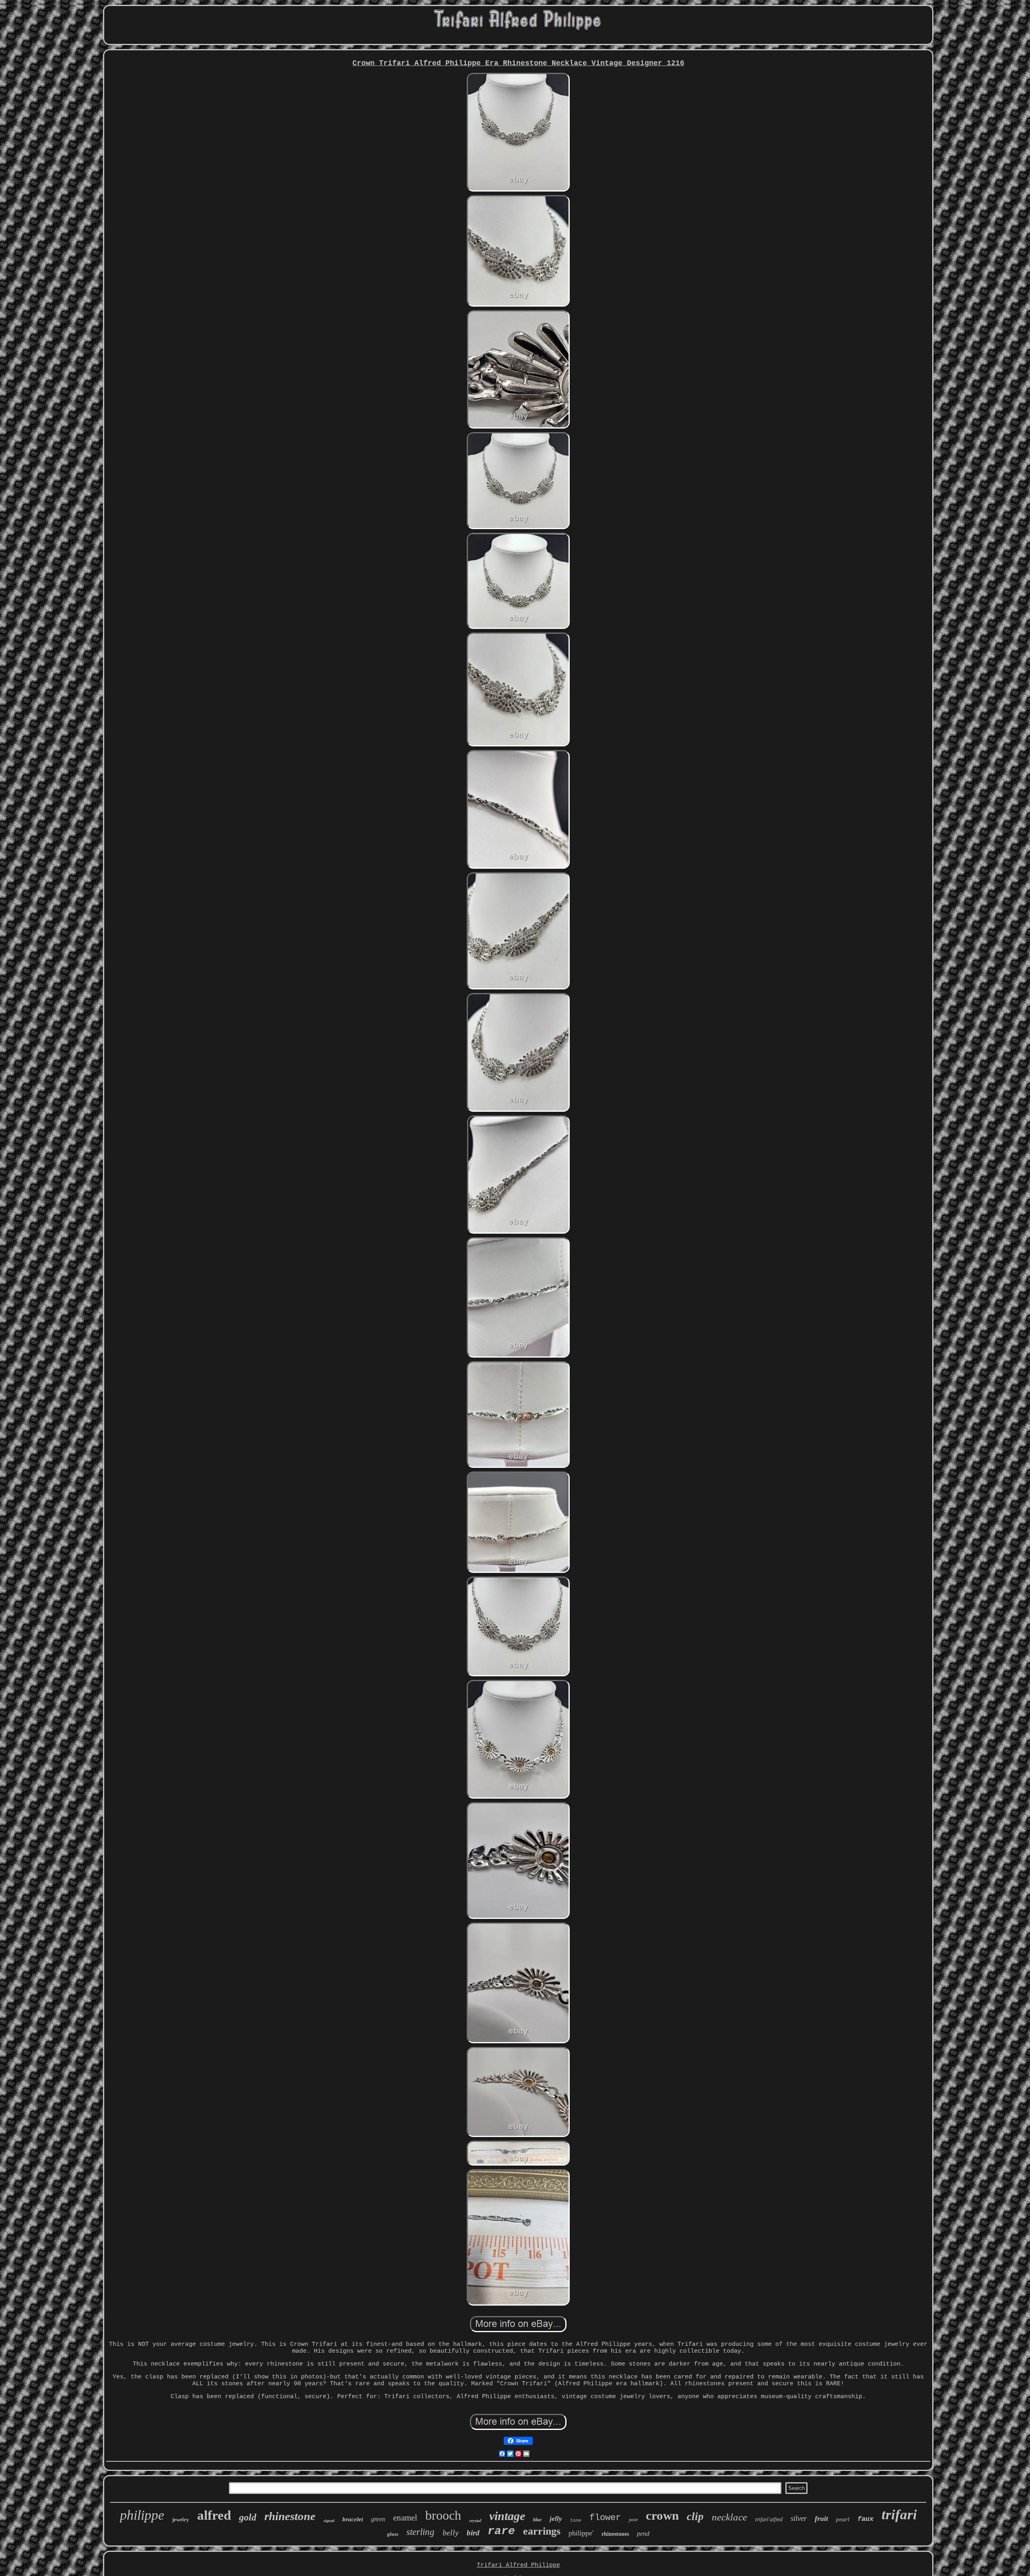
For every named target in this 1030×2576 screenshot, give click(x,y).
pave (633, 2520)
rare (501, 2531)
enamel (405, 2518)
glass (393, 2534)
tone (576, 2520)
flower (605, 2518)
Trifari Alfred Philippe (518, 2565)
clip (695, 2516)
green (378, 2519)
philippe (142, 2515)
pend (643, 2534)
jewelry (181, 2519)
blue (537, 2520)
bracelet (353, 2519)
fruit (821, 2518)
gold (248, 2517)
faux (865, 2519)
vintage (507, 2516)
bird (473, 2533)
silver (799, 2518)
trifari (899, 2515)
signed (329, 2521)
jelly (556, 2519)
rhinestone (290, 2516)
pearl (843, 2519)
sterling (420, 2532)
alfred (214, 2515)
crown (662, 2515)
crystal (475, 2520)
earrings (542, 2531)
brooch (443, 2515)
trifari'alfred (769, 2519)
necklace (729, 2517)
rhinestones (615, 2534)
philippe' (581, 2533)
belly (451, 2533)
